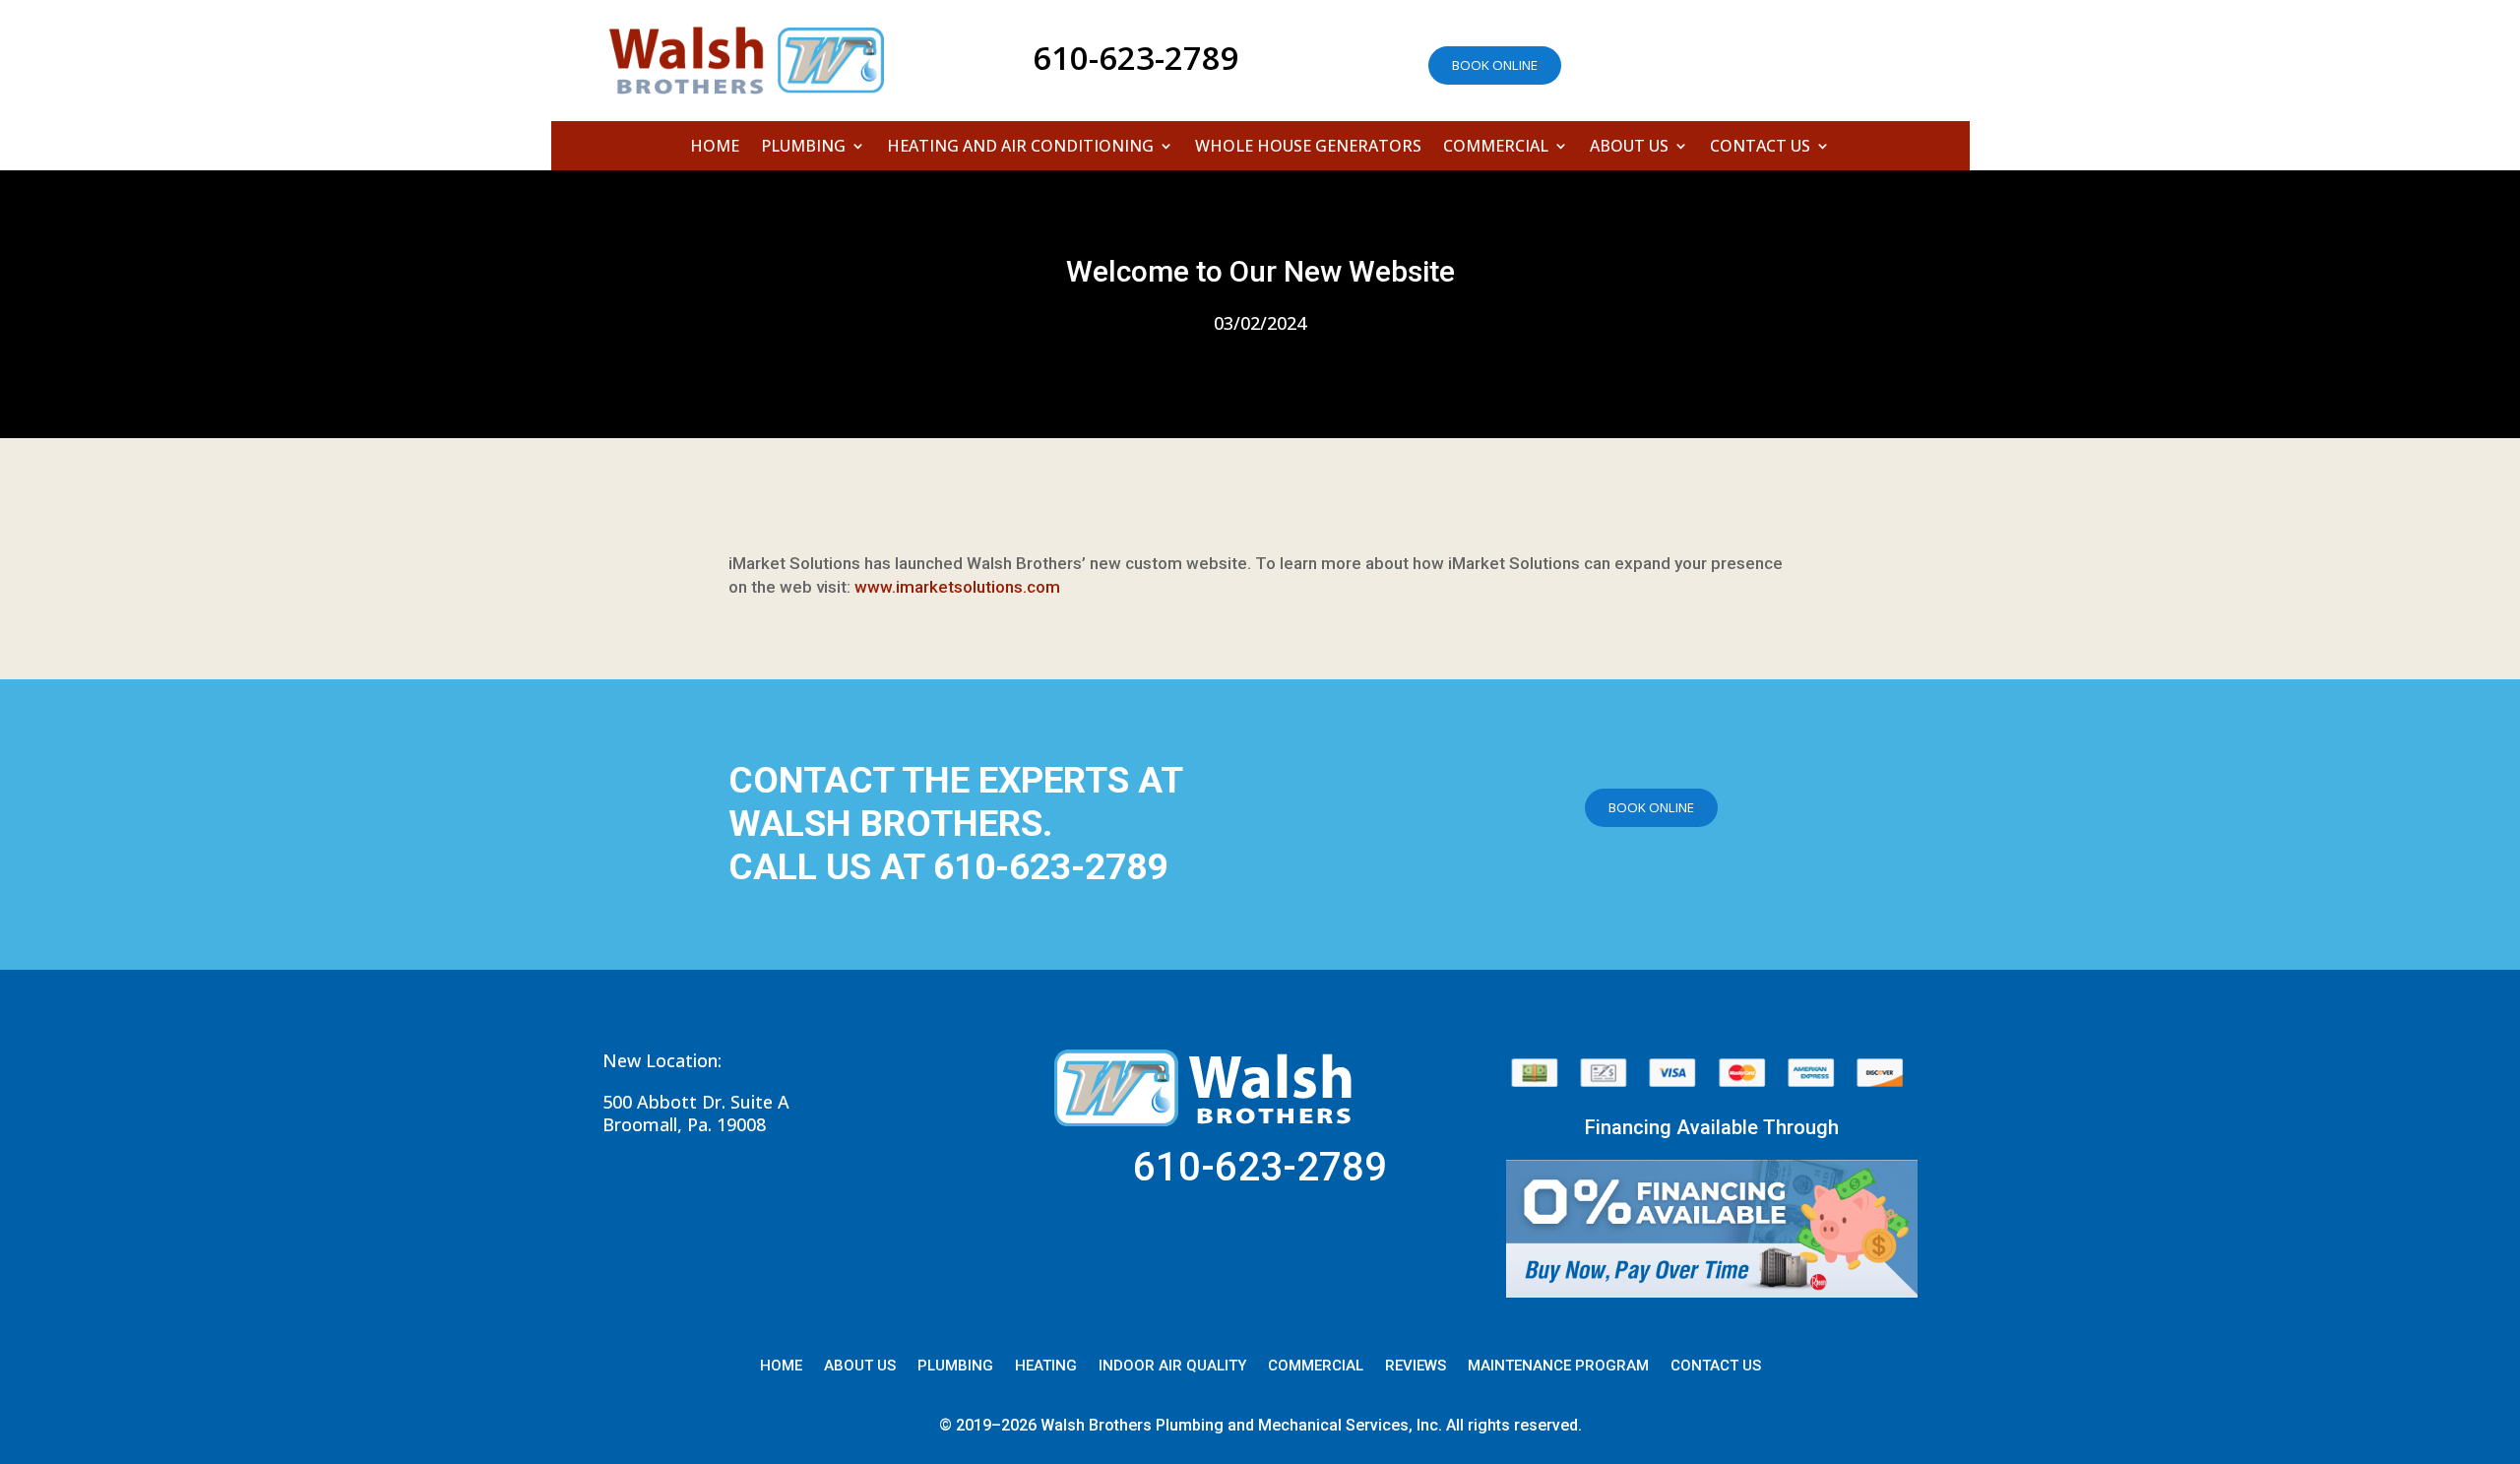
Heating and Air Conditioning (1020, 148)
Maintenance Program (1558, 1367)
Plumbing (803, 148)
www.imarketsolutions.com (957, 587)
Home (715, 148)
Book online (1495, 65)
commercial (1316, 1367)
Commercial (1496, 148)
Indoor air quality (1172, 1367)
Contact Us (1760, 148)
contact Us (1716, 1367)
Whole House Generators (1308, 148)
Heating (1046, 1367)
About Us (1629, 148)
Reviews (1416, 1367)
